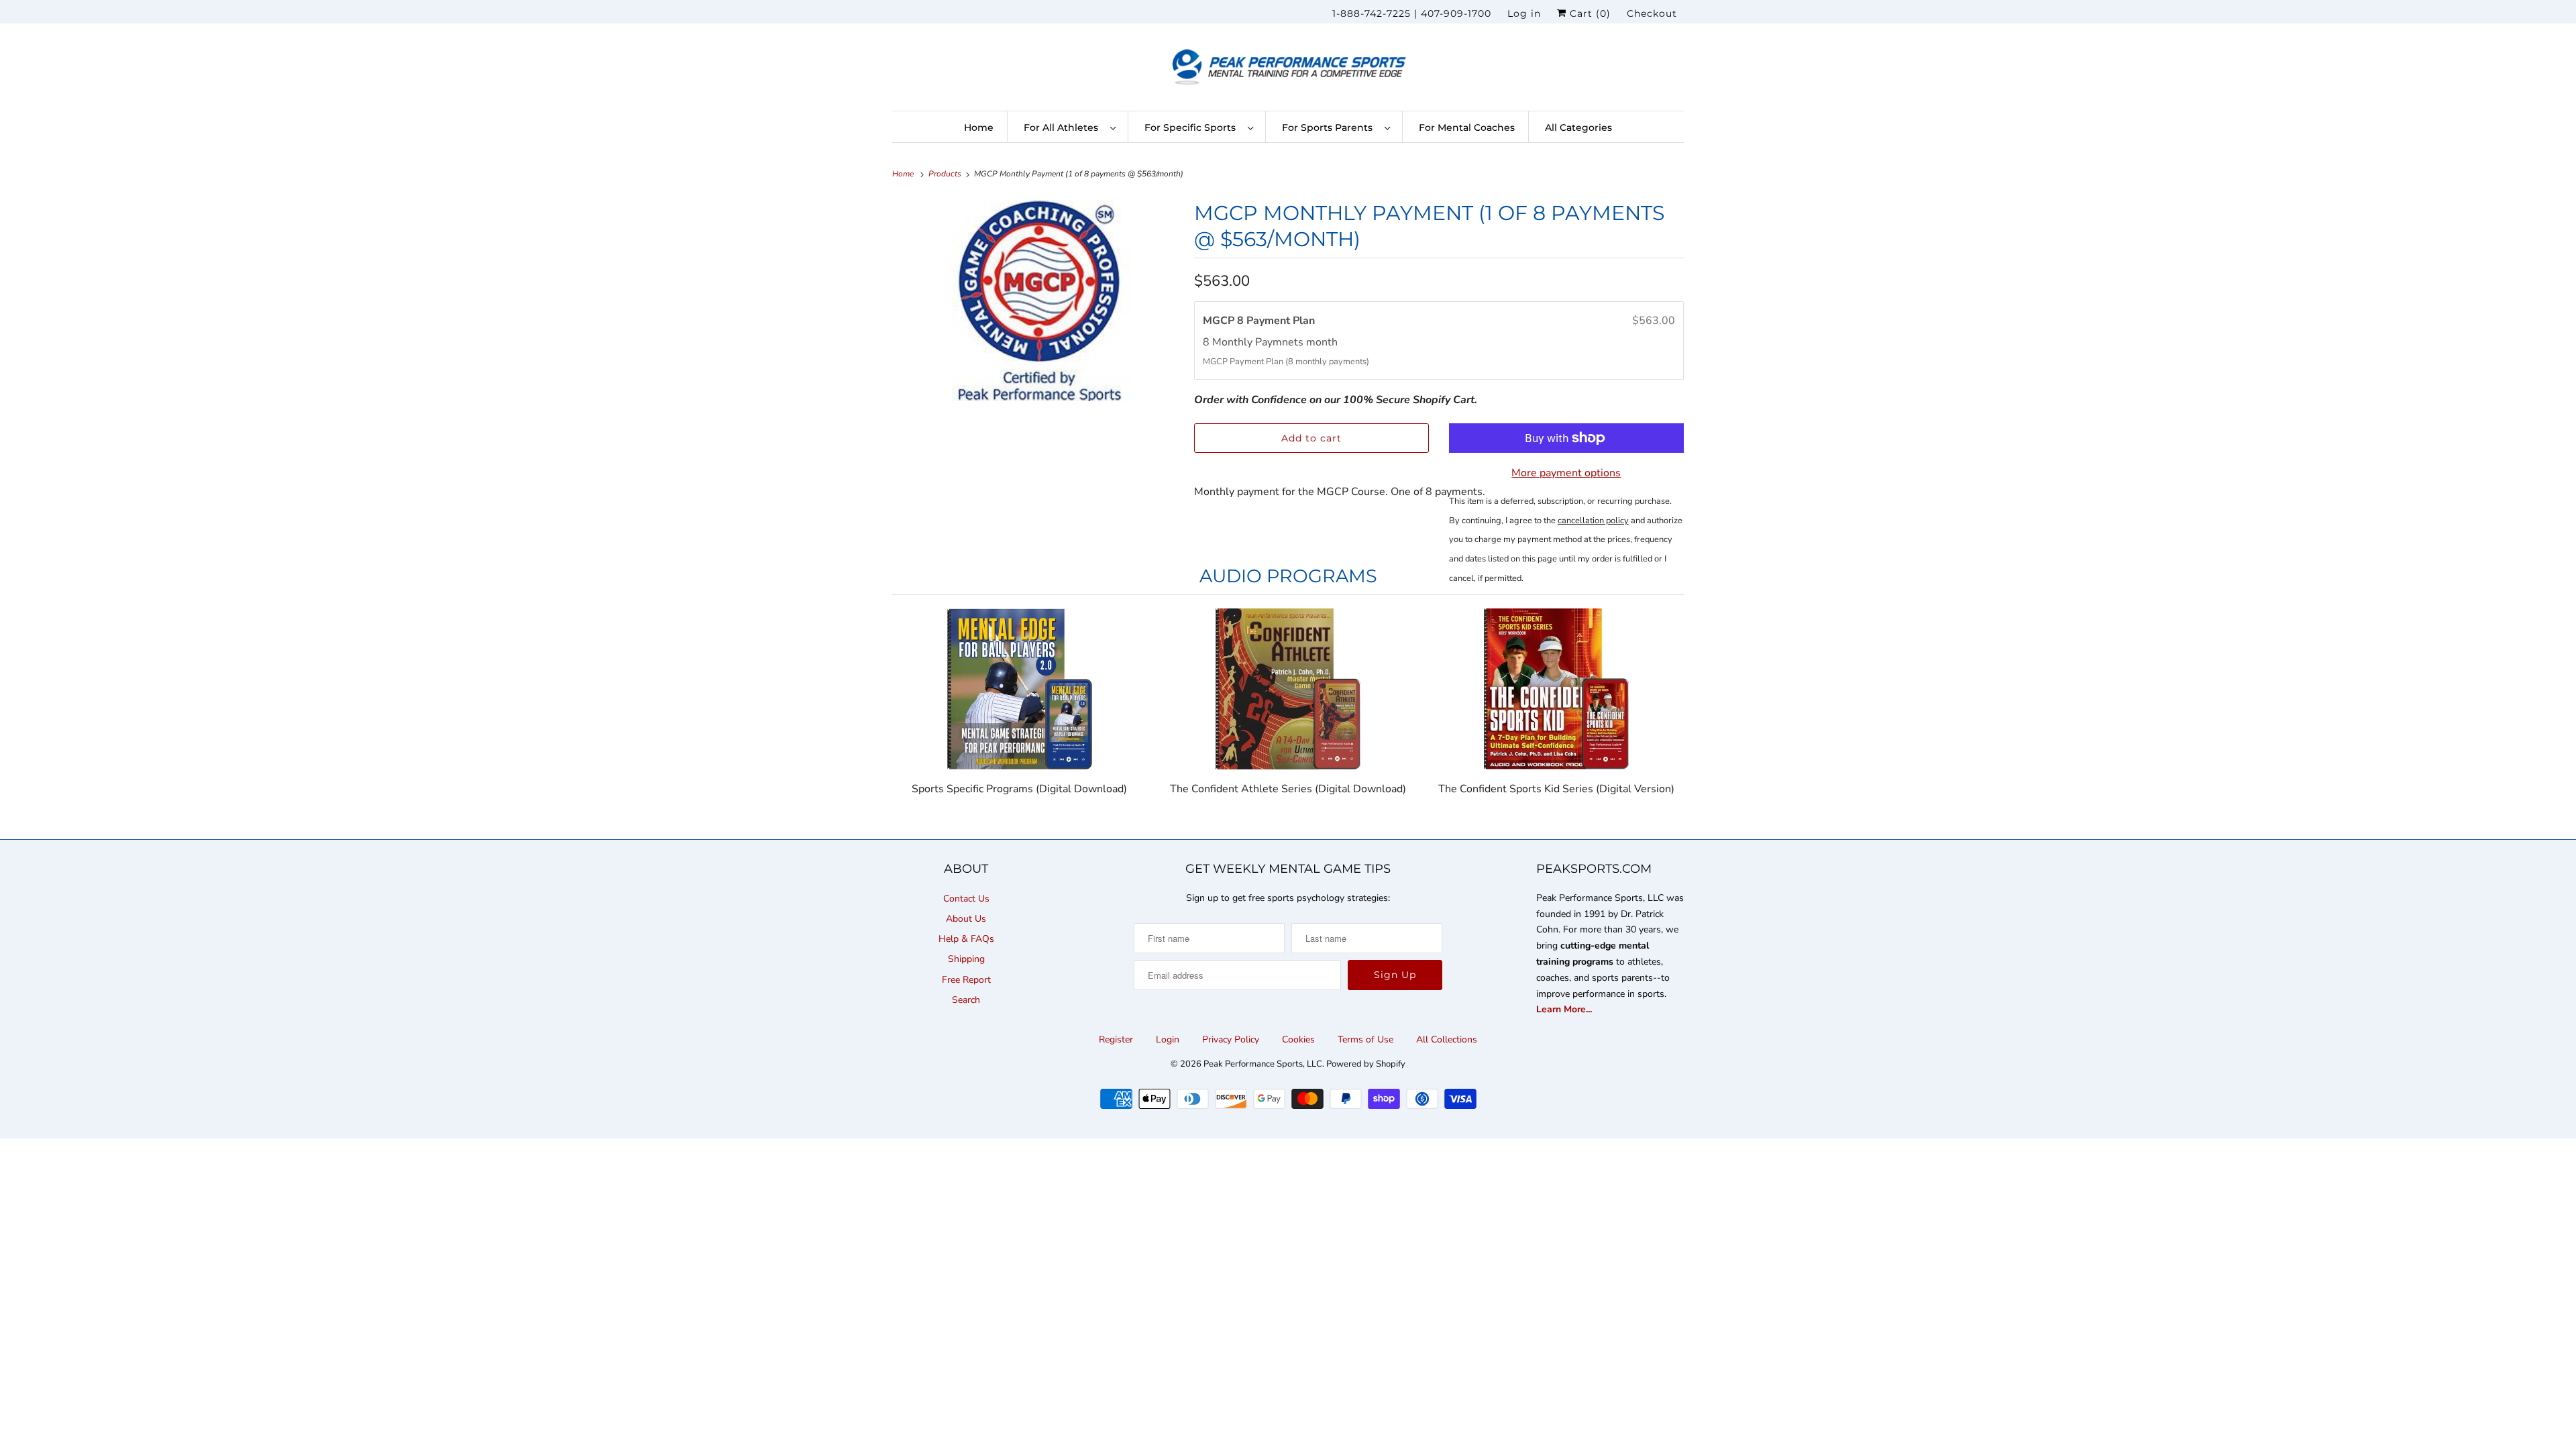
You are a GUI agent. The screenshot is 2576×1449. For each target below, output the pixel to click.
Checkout (1652, 13)
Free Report (966, 980)
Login (1168, 1039)
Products (946, 174)
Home (979, 127)
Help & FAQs (966, 939)
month (1322, 342)
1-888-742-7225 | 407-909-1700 (1412, 13)
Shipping (966, 959)
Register (1116, 1039)
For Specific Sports (1193, 127)
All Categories (1578, 127)
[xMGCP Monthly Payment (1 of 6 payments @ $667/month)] (1036, 301)
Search (966, 1000)
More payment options (1566, 473)
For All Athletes (1064, 127)
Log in (1524, 13)
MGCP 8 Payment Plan (1262, 321)
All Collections (1447, 1039)
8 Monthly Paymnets (1254, 342)
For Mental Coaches (1467, 127)
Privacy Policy (1231, 1039)
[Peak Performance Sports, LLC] (1288, 70)
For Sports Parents (1330, 127)
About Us (966, 919)
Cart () (1589, 13)
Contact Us (966, 899)
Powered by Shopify (1366, 1064)
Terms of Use (1365, 1039)
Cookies (1298, 1039)
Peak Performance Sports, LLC (1263, 1064)
